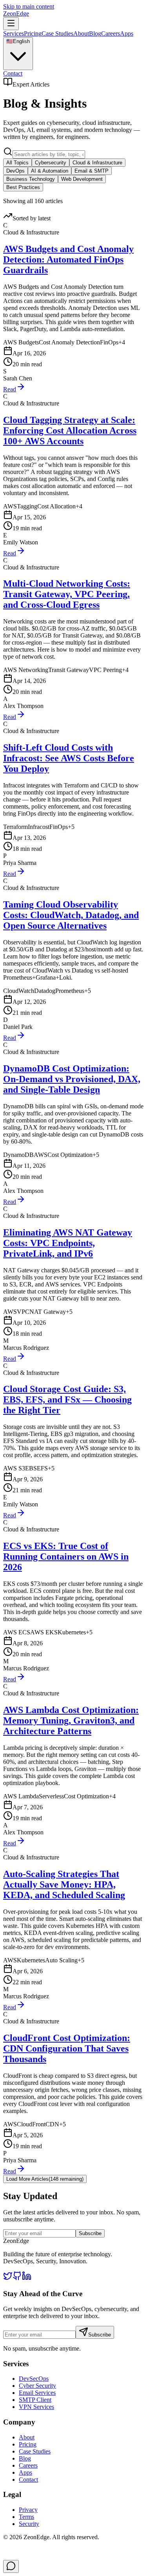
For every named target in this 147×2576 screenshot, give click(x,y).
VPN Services (36, 2407)
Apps (127, 33)
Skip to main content (29, 6)
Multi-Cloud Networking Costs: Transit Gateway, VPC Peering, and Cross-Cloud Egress (67, 594)
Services (14, 33)
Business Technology (31, 179)
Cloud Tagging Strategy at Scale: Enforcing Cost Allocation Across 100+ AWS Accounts (70, 431)
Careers (111, 33)
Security (29, 2524)
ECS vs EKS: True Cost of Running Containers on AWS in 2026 (66, 1556)
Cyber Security (37, 2386)
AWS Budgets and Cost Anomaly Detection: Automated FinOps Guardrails (68, 259)
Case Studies (57, 33)
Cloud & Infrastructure (97, 163)
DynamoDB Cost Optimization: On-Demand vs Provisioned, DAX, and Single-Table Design (72, 1079)
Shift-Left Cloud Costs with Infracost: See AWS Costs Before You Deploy (69, 758)
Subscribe (90, 2233)
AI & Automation (50, 171)
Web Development (82, 179)
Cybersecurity (51, 163)
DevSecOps (34, 2379)
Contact (13, 73)
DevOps (15, 171)
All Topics (17, 163)
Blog (95, 33)
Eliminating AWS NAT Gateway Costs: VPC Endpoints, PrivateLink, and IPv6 (68, 1243)
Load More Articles (45, 2179)
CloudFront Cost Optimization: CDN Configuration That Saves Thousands (67, 2048)
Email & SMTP (92, 171)
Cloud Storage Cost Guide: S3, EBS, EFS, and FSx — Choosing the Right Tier (67, 1400)
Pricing (33, 33)
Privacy (28, 2510)
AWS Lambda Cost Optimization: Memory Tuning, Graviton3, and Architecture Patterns (71, 1720)
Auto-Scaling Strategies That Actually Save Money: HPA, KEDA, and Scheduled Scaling (64, 1884)
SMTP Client (35, 2400)
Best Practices (23, 187)
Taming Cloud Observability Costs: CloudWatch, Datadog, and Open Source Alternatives (71, 915)
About (81, 33)
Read (10, 389)
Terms (26, 2517)
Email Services (37, 2393)
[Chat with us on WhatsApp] (11, 2566)
